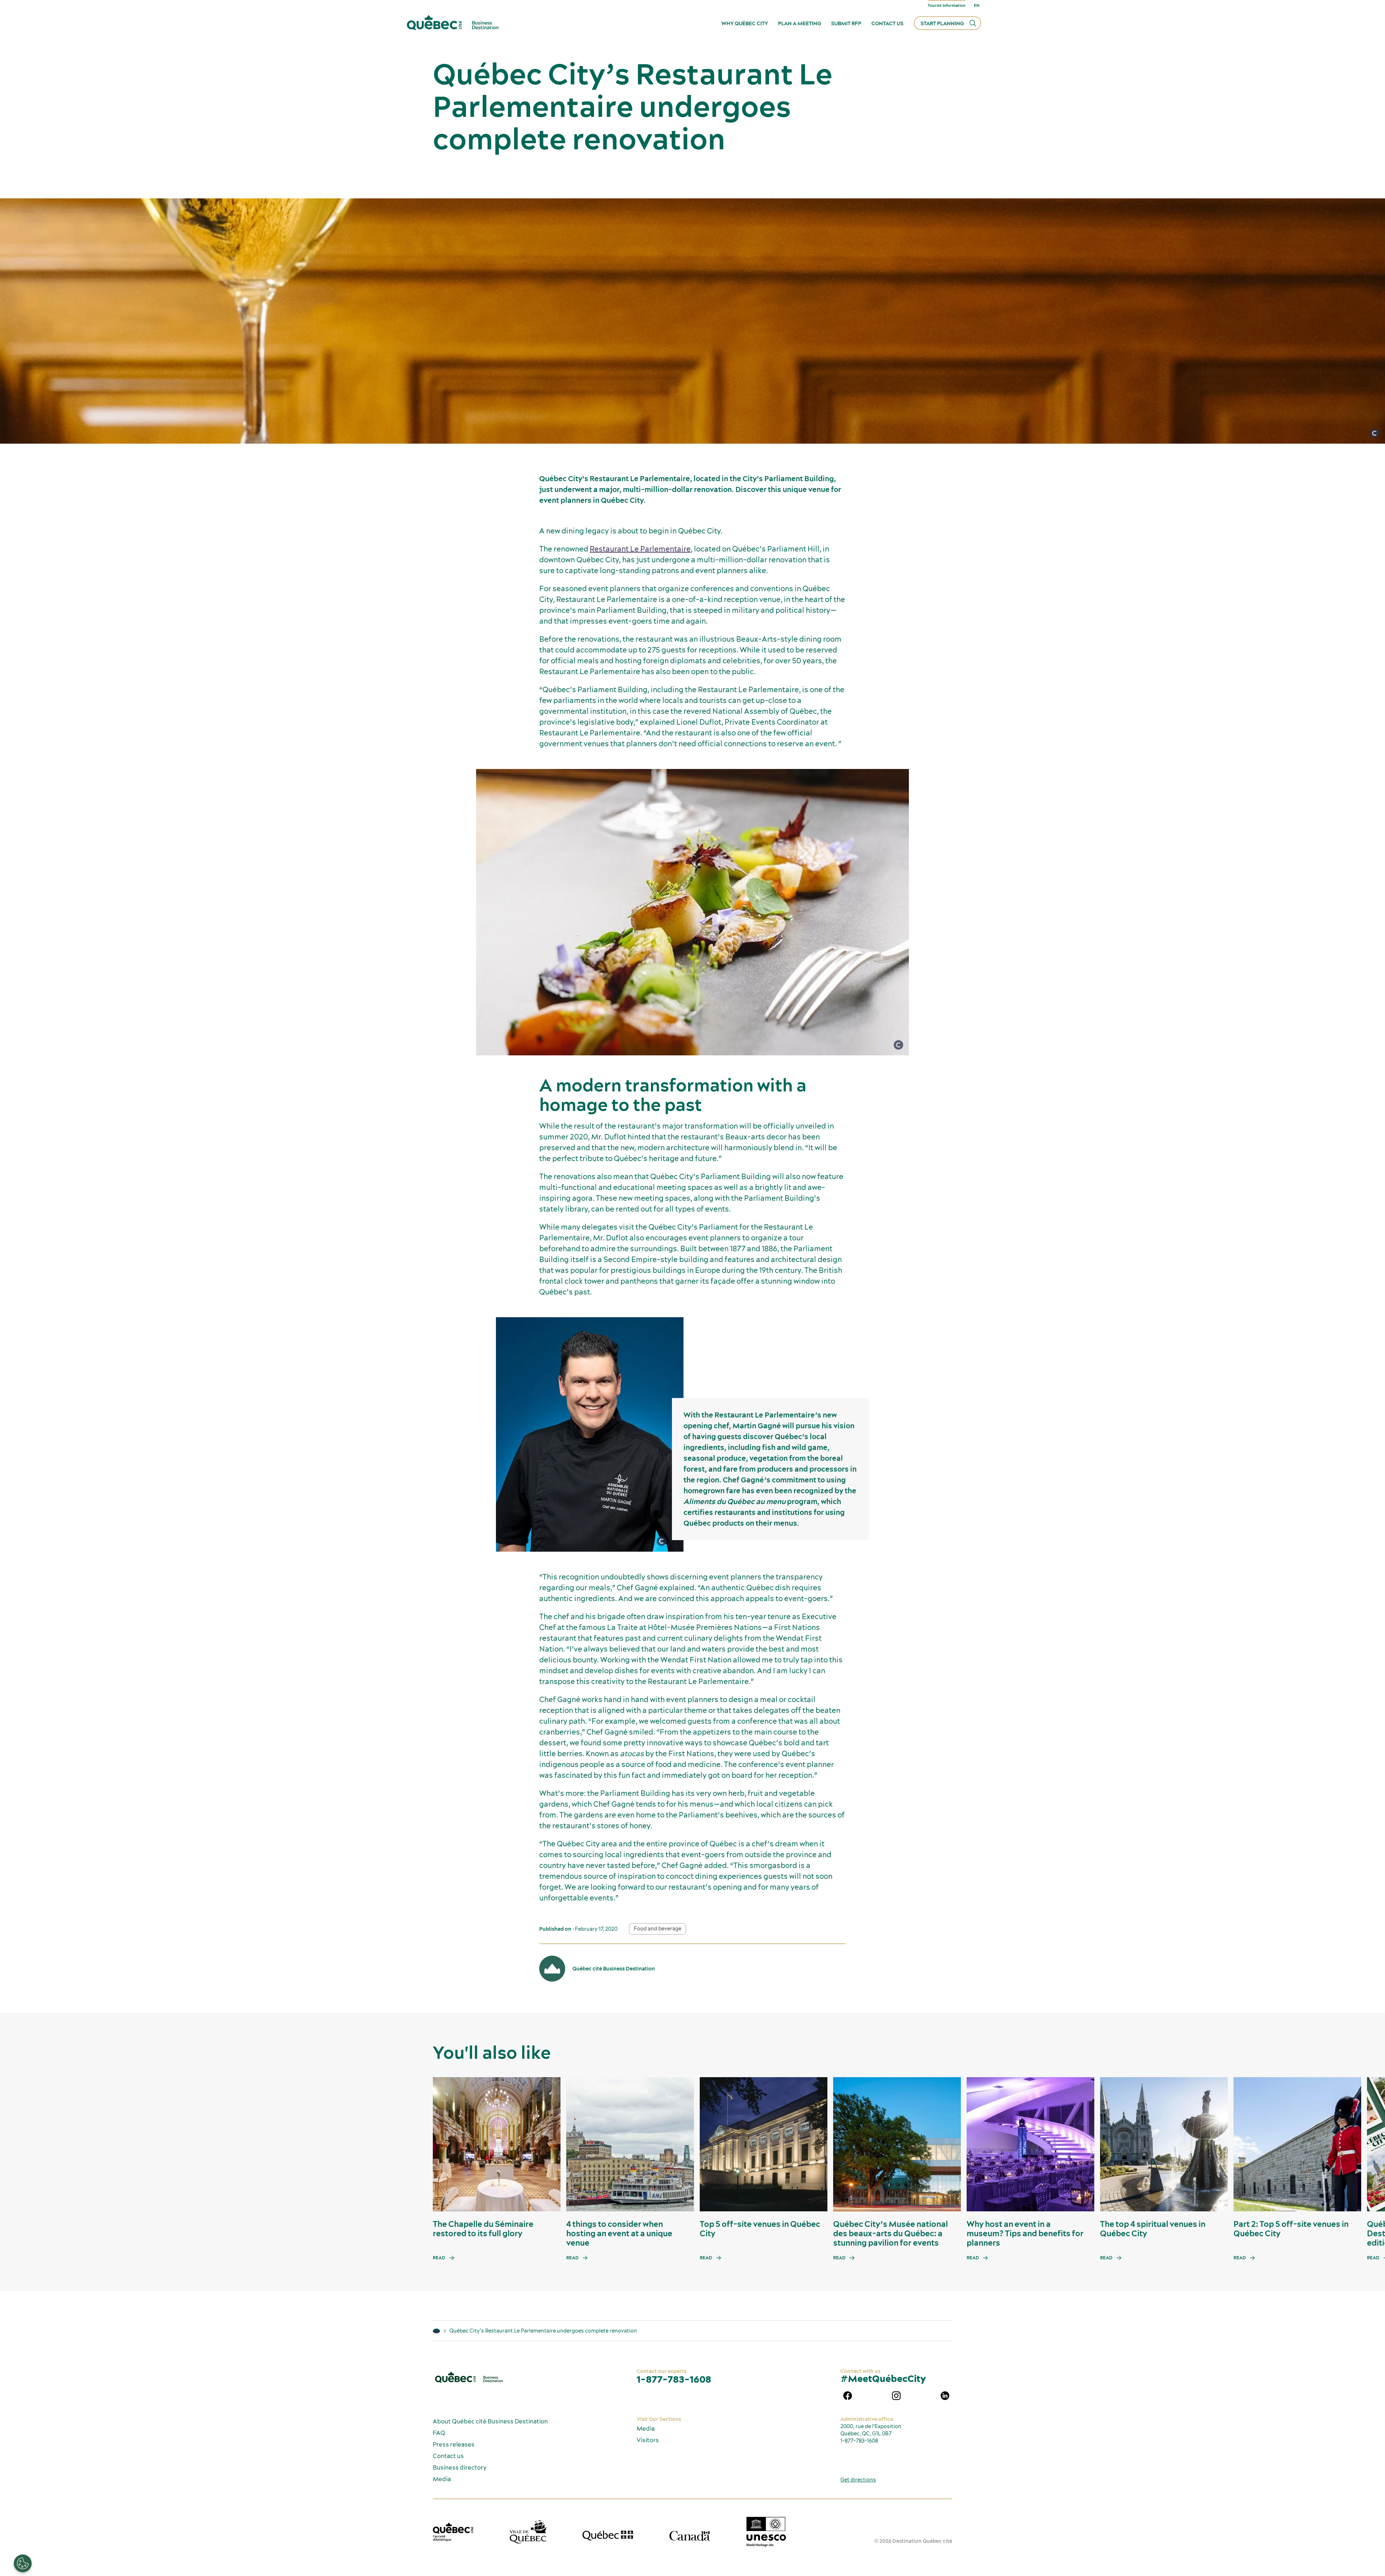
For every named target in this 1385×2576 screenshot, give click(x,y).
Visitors (648, 2440)
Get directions (858, 2480)
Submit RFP (846, 23)
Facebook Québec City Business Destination (848, 2396)
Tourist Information (947, 5)
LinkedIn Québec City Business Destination (945, 2396)
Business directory (460, 2467)
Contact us (887, 23)
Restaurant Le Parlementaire (640, 549)
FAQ (439, 2433)
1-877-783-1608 (674, 2379)
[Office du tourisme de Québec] (453, 2532)
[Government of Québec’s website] (608, 2536)
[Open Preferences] (23, 2563)
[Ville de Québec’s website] (528, 2532)
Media (442, 2479)
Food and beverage (658, 1929)
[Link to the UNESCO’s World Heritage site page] (766, 2532)
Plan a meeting (799, 23)
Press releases (454, 2444)
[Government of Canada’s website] (690, 2536)
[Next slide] (1366, 2144)
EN (977, 5)
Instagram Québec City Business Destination (896, 2396)
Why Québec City (745, 23)
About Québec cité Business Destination (490, 2421)
